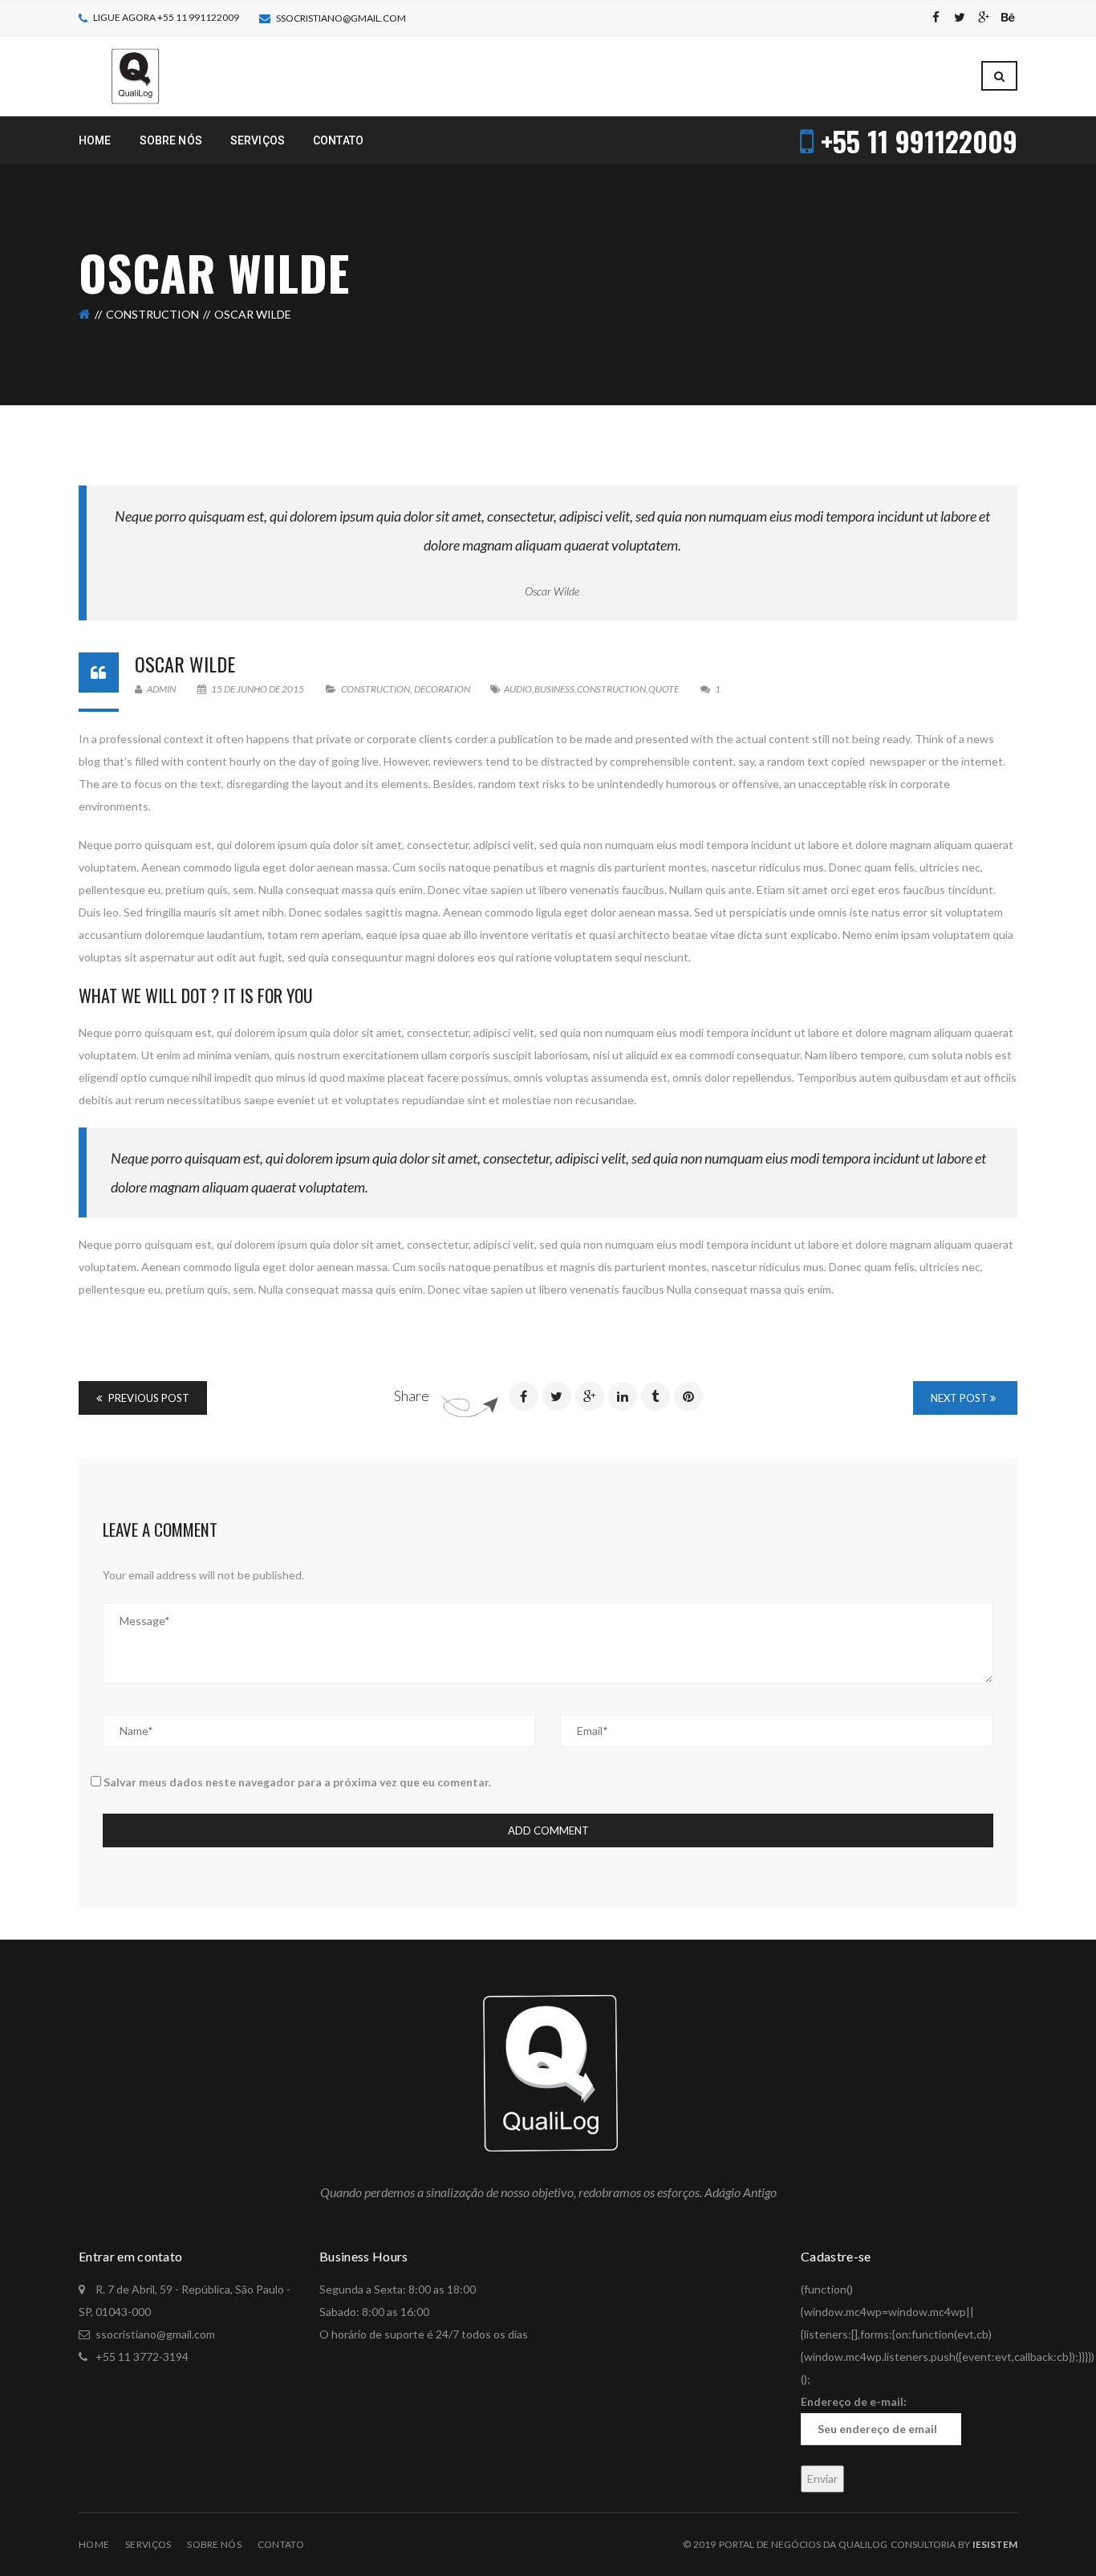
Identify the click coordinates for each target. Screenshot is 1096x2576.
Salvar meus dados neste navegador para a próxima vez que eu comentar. (297, 1782)
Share (412, 1396)
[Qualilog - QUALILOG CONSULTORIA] (134, 75)
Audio (518, 689)
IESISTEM (995, 2544)
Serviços (148, 2544)
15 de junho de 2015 (258, 689)
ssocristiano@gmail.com (341, 18)
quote (664, 689)
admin (160, 689)
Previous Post (148, 1398)
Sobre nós (214, 2544)
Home (94, 2544)
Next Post (960, 1398)
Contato (281, 2544)
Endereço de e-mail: (854, 2401)
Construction (152, 314)
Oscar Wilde (552, 591)
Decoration (442, 689)
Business (554, 689)
